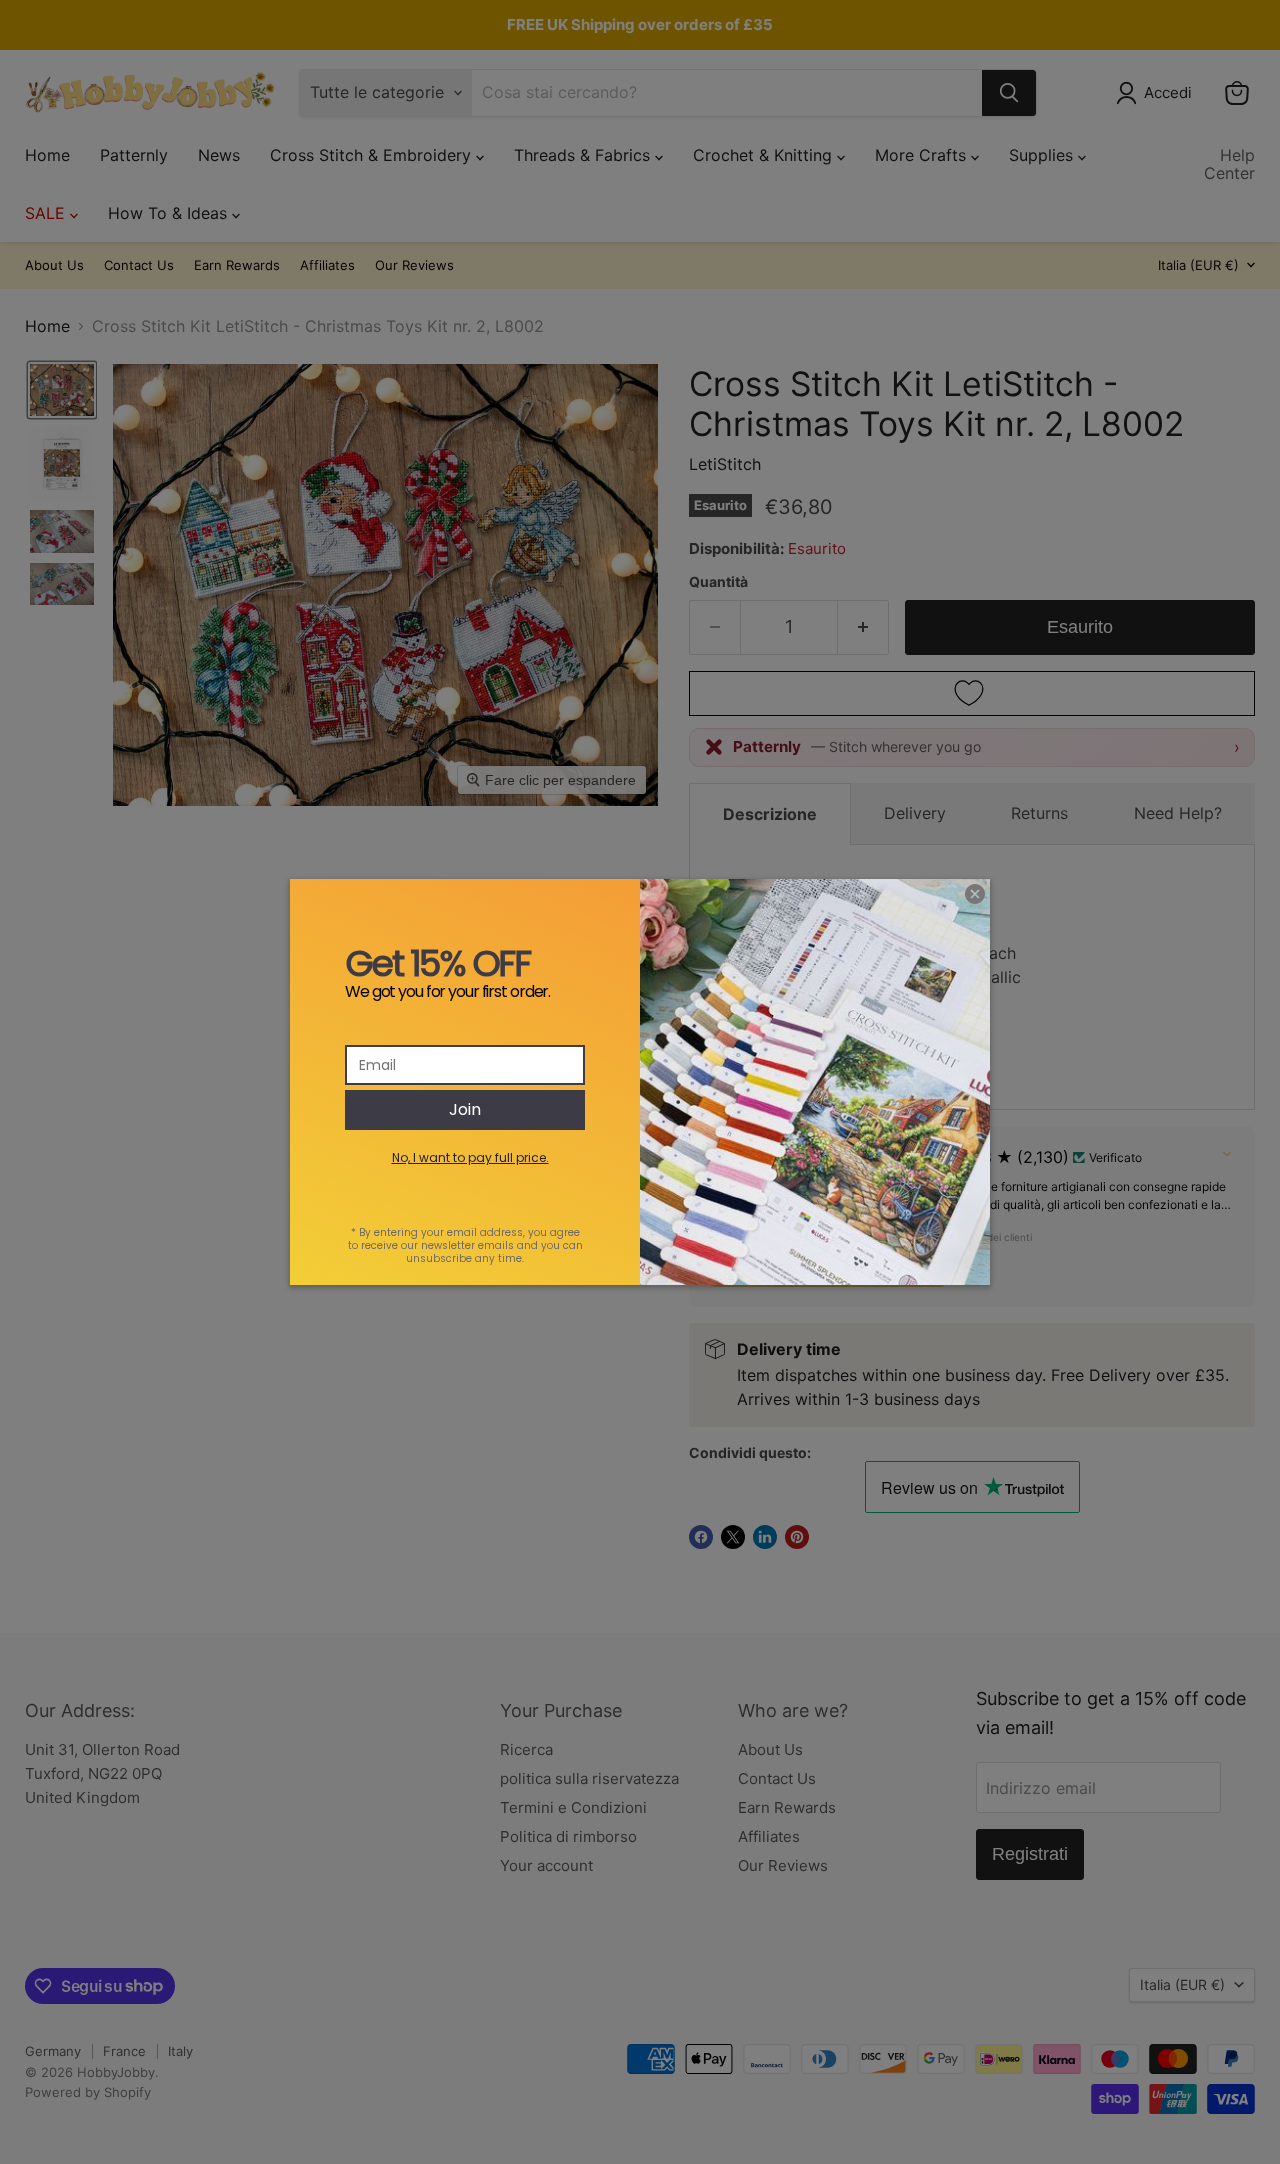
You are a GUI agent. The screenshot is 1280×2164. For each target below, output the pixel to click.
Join (465, 1109)
